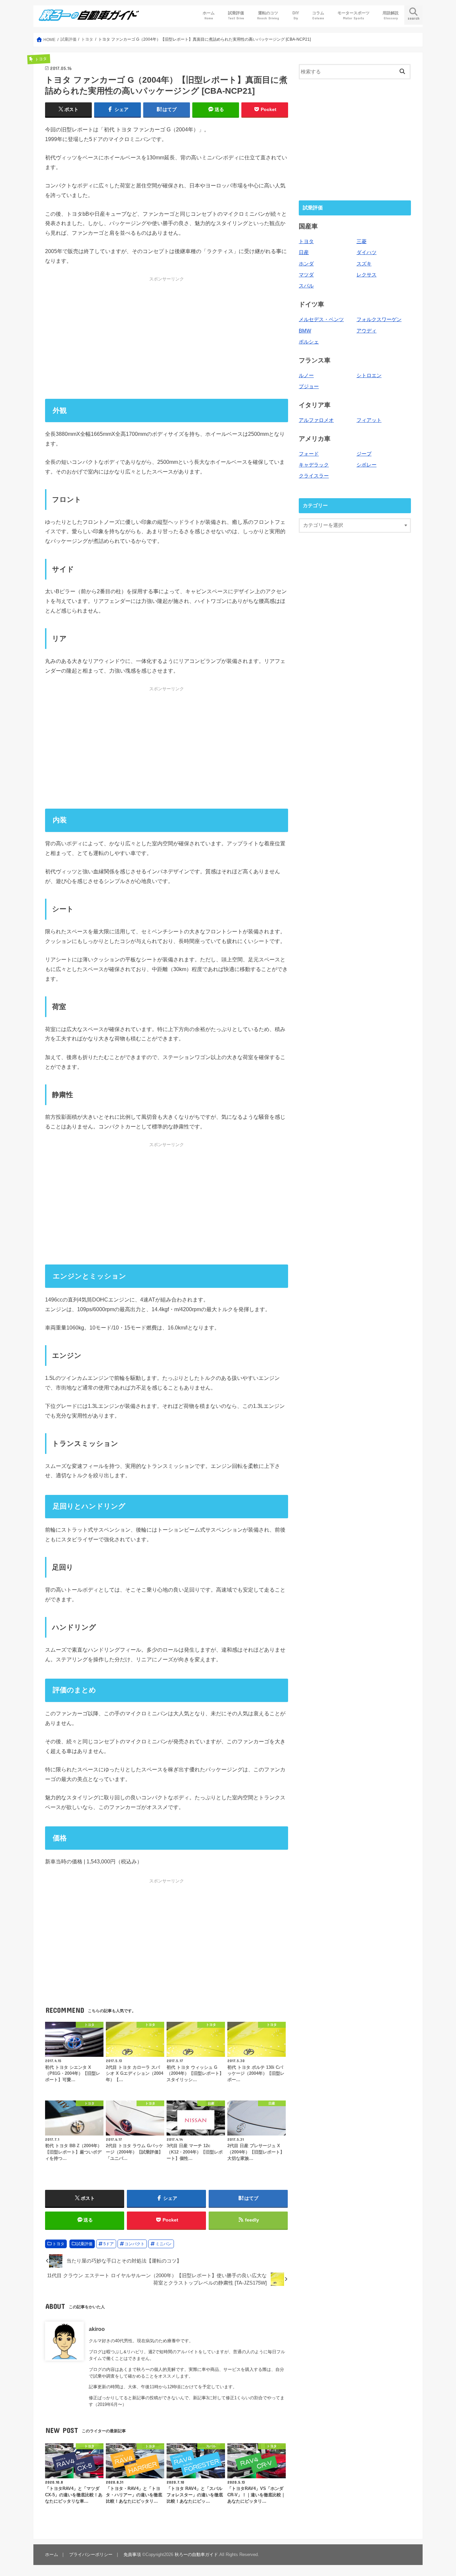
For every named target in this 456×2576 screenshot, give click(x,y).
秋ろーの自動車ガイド (196, 2554)
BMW (305, 331)
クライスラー (314, 476)
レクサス (367, 275)
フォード (309, 454)
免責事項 (132, 2554)
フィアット (369, 420)
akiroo (97, 2329)
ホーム (209, 15)
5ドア (109, 2244)
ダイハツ (367, 252)
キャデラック (314, 465)
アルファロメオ (316, 420)
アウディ (367, 331)
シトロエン (369, 375)
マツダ (306, 275)
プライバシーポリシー (91, 2554)
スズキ (364, 264)
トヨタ (58, 2244)
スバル (306, 286)
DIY (296, 15)
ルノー (306, 375)
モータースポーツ (354, 15)
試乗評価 (236, 15)
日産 (304, 252)
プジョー (309, 386)
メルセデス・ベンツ (321, 319)
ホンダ (306, 264)
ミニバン (164, 2244)
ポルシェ (309, 342)
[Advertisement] (167, 338)
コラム (318, 15)
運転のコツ (268, 15)
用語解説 (391, 15)
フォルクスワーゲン (379, 319)
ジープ (364, 454)
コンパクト (135, 2244)
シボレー (367, 465)
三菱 (362, 241)
